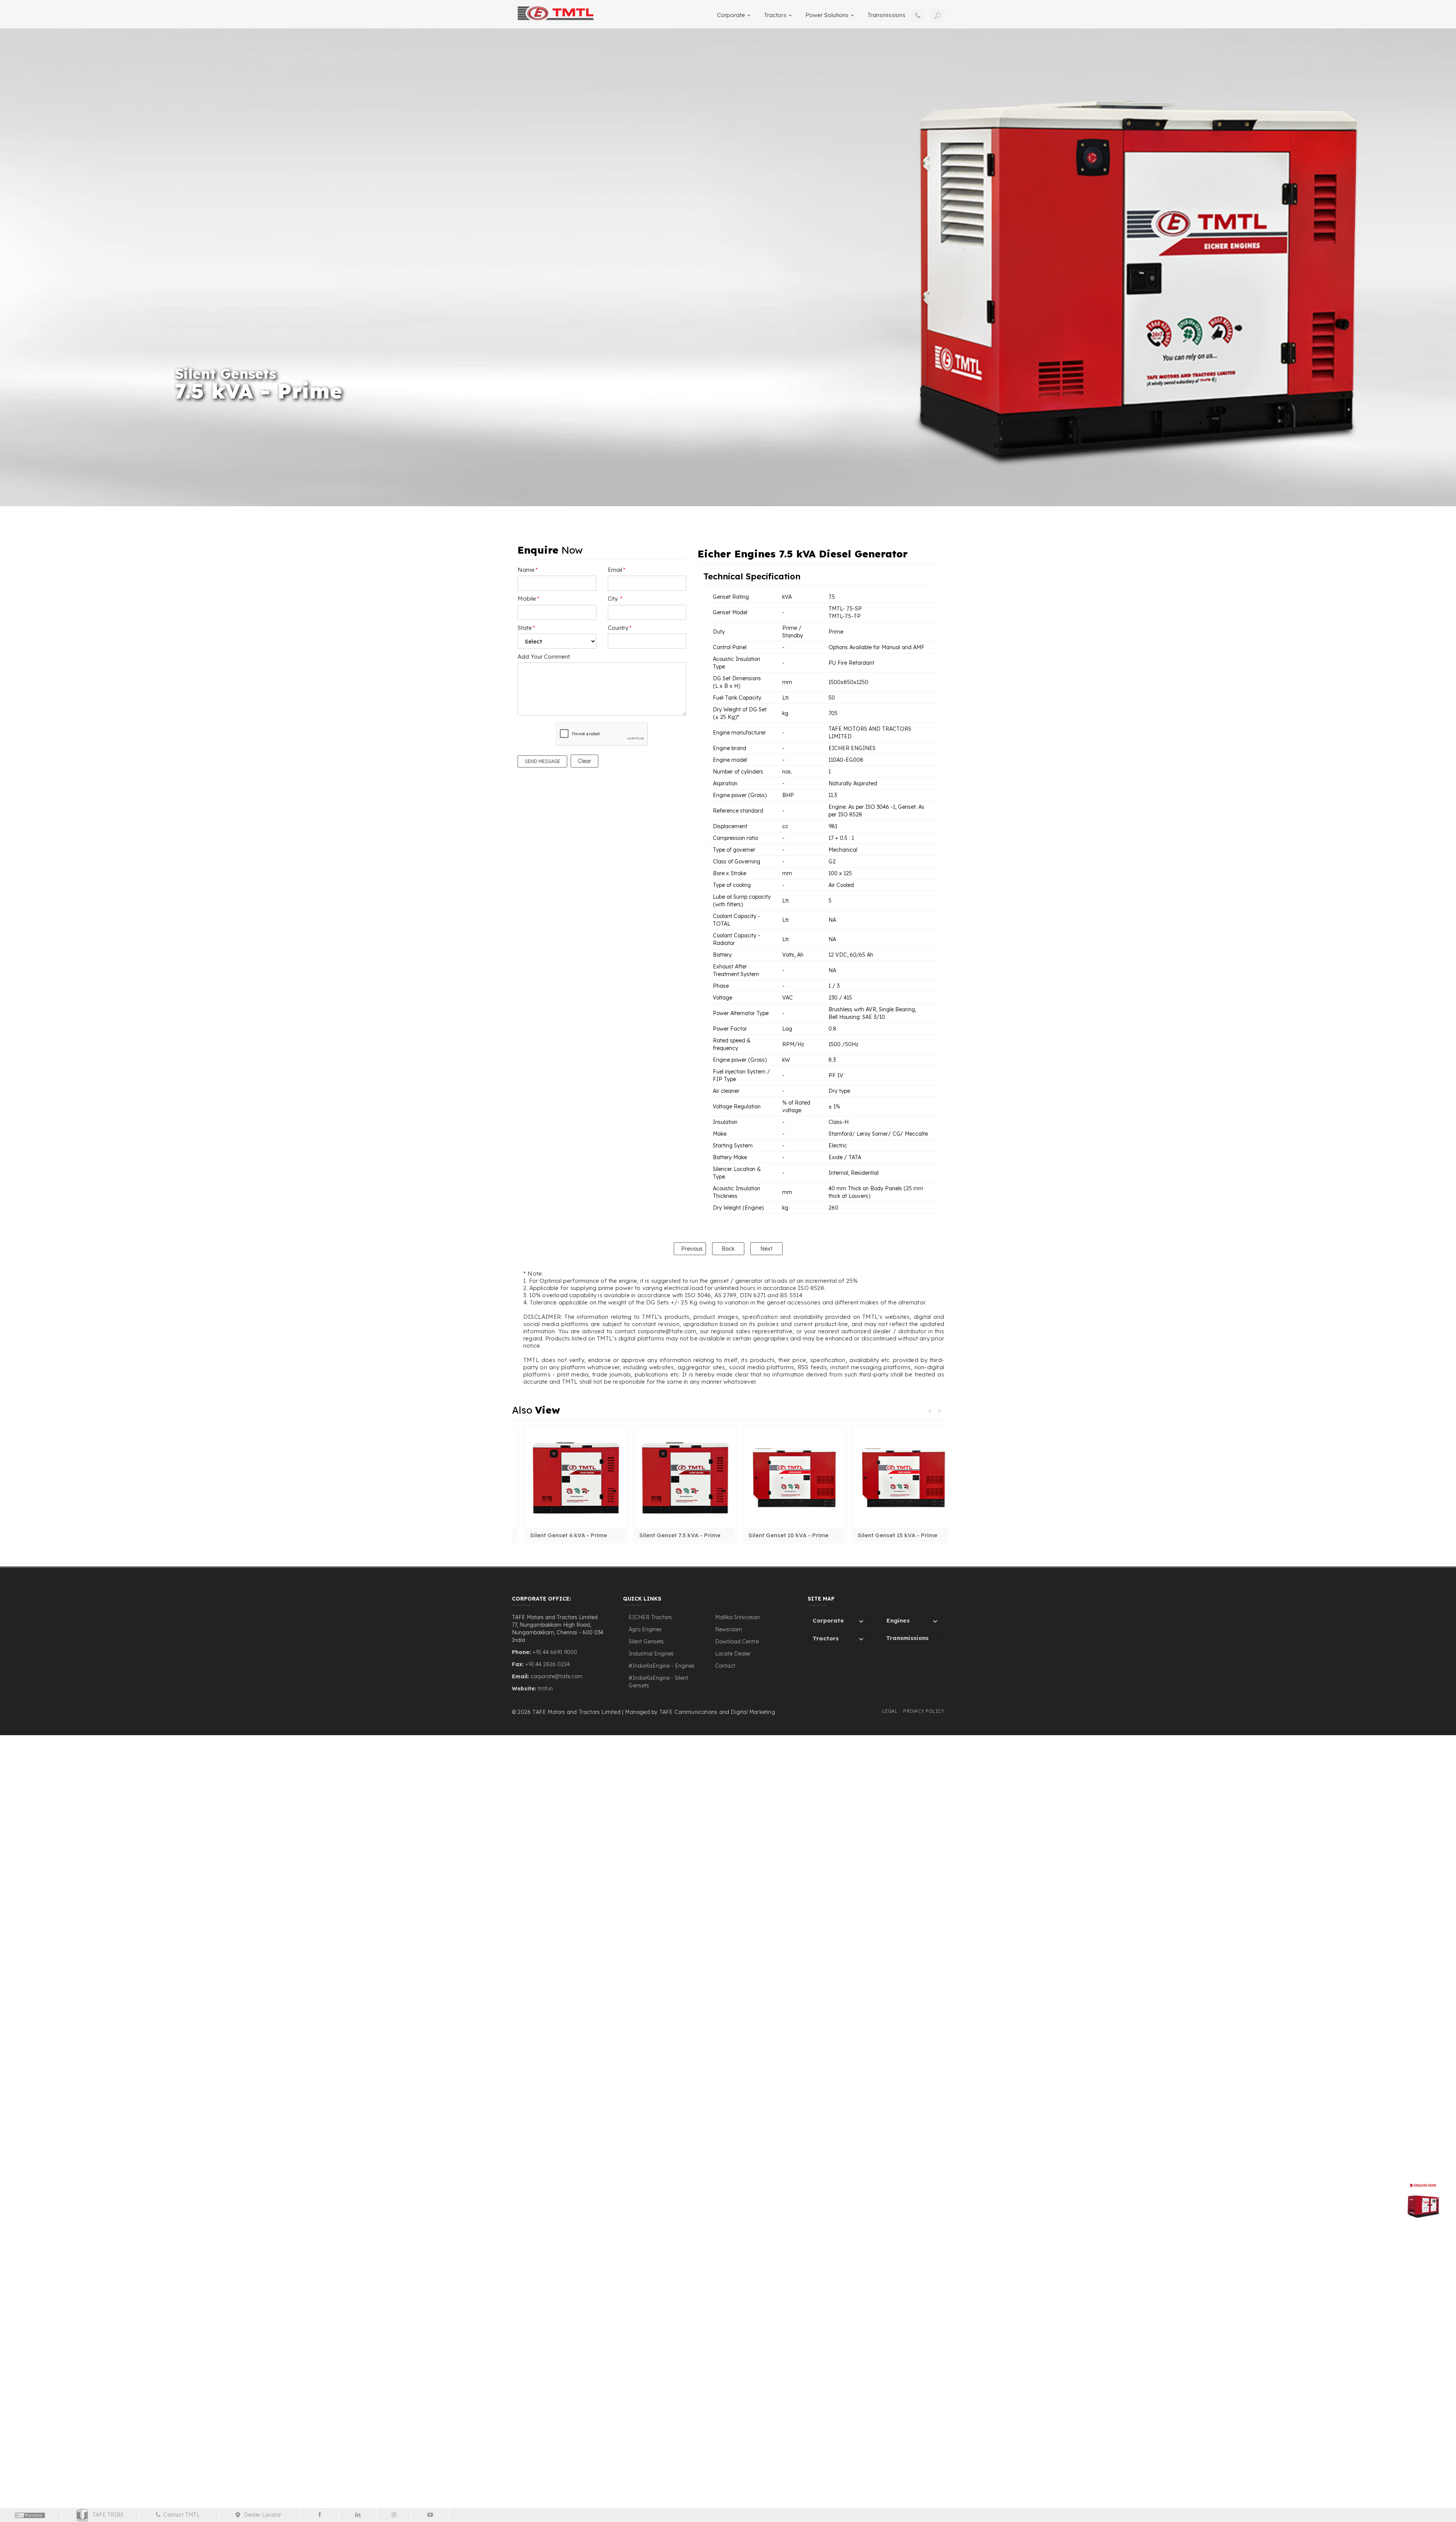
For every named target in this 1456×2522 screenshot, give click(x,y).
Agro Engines (645, 1629)
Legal (890, 1711)
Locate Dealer (733, 1654)
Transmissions (886, 15)
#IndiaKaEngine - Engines (662, 1666)
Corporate (732, 15)
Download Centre (737, 1642)
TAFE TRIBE (106, 2515)
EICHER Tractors (650, 1617)
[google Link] (430, 2515)
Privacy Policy (924, 1711)
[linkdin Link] (358, 2515)
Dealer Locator (264, 2515)
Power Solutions (828, 15)
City (615, 599)
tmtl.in (545, 1689)
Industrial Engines (651, 1654)
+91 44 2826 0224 (548, 1664)
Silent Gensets (646, 1642)
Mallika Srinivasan (737, 1617)
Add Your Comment (544, 657)
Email (617, 570)
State (526, 628)
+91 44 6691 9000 (554, 1652)
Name (528, 570)
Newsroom (729, 1629)
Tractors (776, 15)
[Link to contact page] (918, 16)
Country (620, 628)
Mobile (529, 599)
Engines (898, 1620)
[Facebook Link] (320, 2515)
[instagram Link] (395, 2515)
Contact (725, 1666)
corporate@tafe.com (556, 1676)
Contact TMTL (183, 2515)
